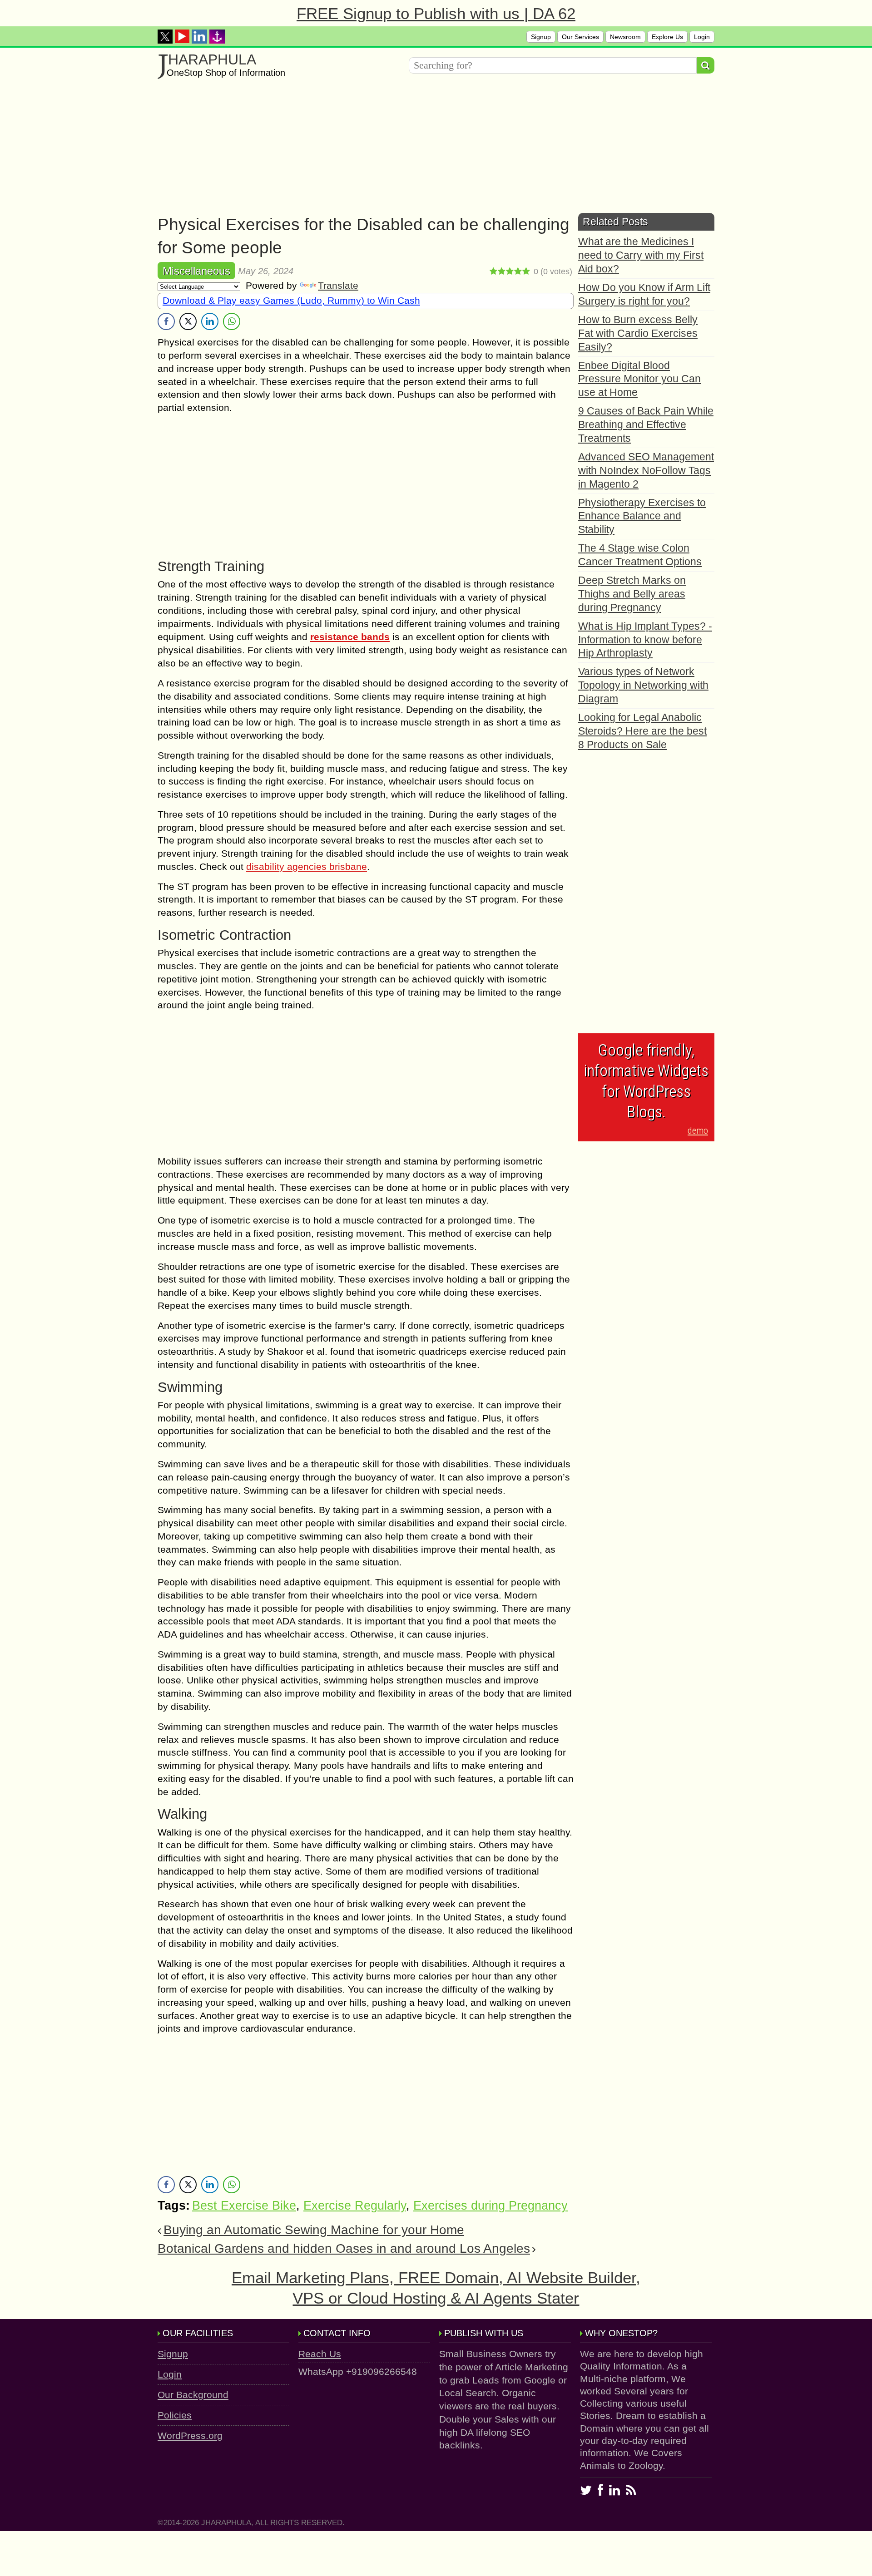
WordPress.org (190, 2435)
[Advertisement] (430, 149)
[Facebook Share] (166, 321)
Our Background (193, 2395)
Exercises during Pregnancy (490, 2206)
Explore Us (667, 37)
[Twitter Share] (188, 321)
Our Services (580, 37)
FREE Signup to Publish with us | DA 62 (436, 13)
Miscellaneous (196, 271)
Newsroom (625, 37)
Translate (338, 285)
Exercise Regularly (355, 2206)
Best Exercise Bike (244, 2206)
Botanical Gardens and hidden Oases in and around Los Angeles (344, 2248)
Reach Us (320, 2354)
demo (698, 1130)
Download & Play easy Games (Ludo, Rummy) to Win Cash (291, 300)
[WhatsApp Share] (232, 321)
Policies (175, 2415)
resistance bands (350, 637)
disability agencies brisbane (307, 866)
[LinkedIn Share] (210, 321)
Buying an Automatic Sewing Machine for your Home (314, 2230)
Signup (541, 37)
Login (702, 37)
